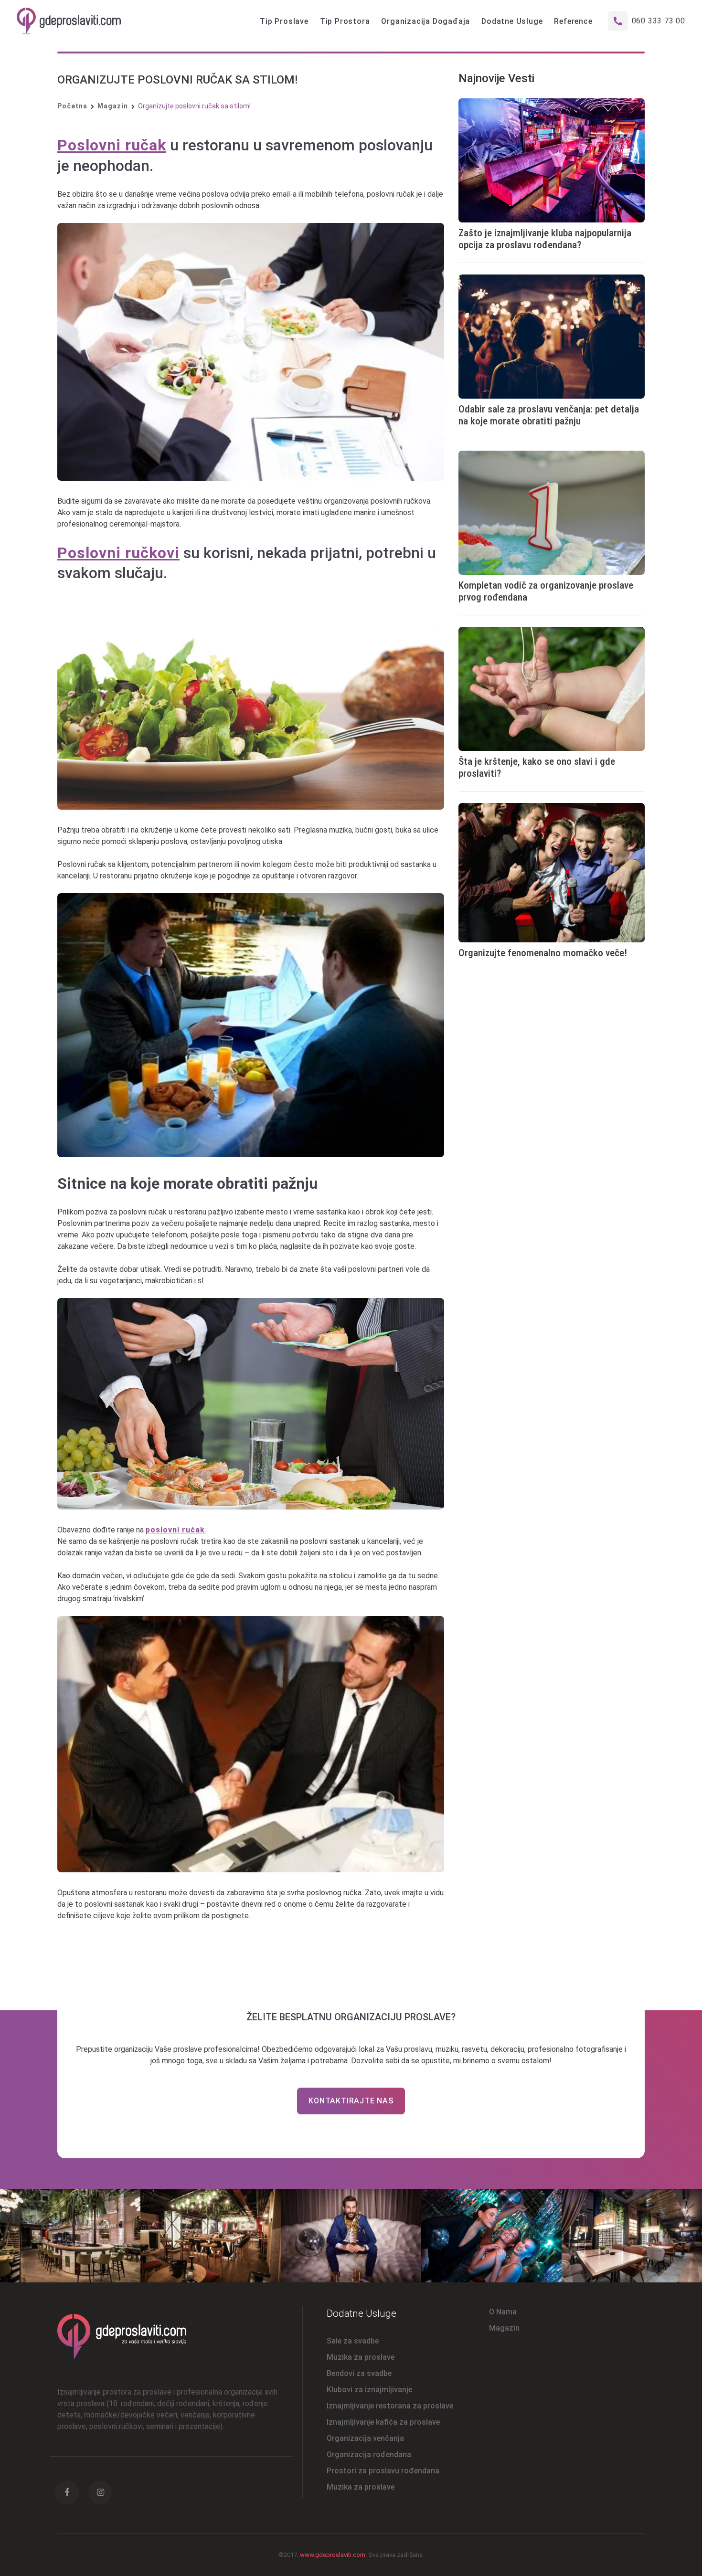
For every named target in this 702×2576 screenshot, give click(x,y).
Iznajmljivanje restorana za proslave (390, 2406)
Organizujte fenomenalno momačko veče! (543, 953)
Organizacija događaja (425, 21)
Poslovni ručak (112, 145)
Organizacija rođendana (369, 2455)
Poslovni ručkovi (118, 553)
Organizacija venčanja (365, 2438)
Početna (72, 106)
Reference (573, 21)
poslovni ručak (175, 1530)
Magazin (113, 106)
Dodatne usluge (512, 21)
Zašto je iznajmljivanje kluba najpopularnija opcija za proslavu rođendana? (545, 239)
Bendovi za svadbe (359, 2373)
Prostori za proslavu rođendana (383, 2471)
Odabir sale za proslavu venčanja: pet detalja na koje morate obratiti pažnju (549, 415)
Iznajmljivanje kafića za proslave (383, 2422)
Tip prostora (345, 21)
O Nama (503, 2312)
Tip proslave (284, 21)
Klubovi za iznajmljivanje (369, 2390)
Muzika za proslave (361, 2357)
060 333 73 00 (659, 21)
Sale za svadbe (353, 2341)
